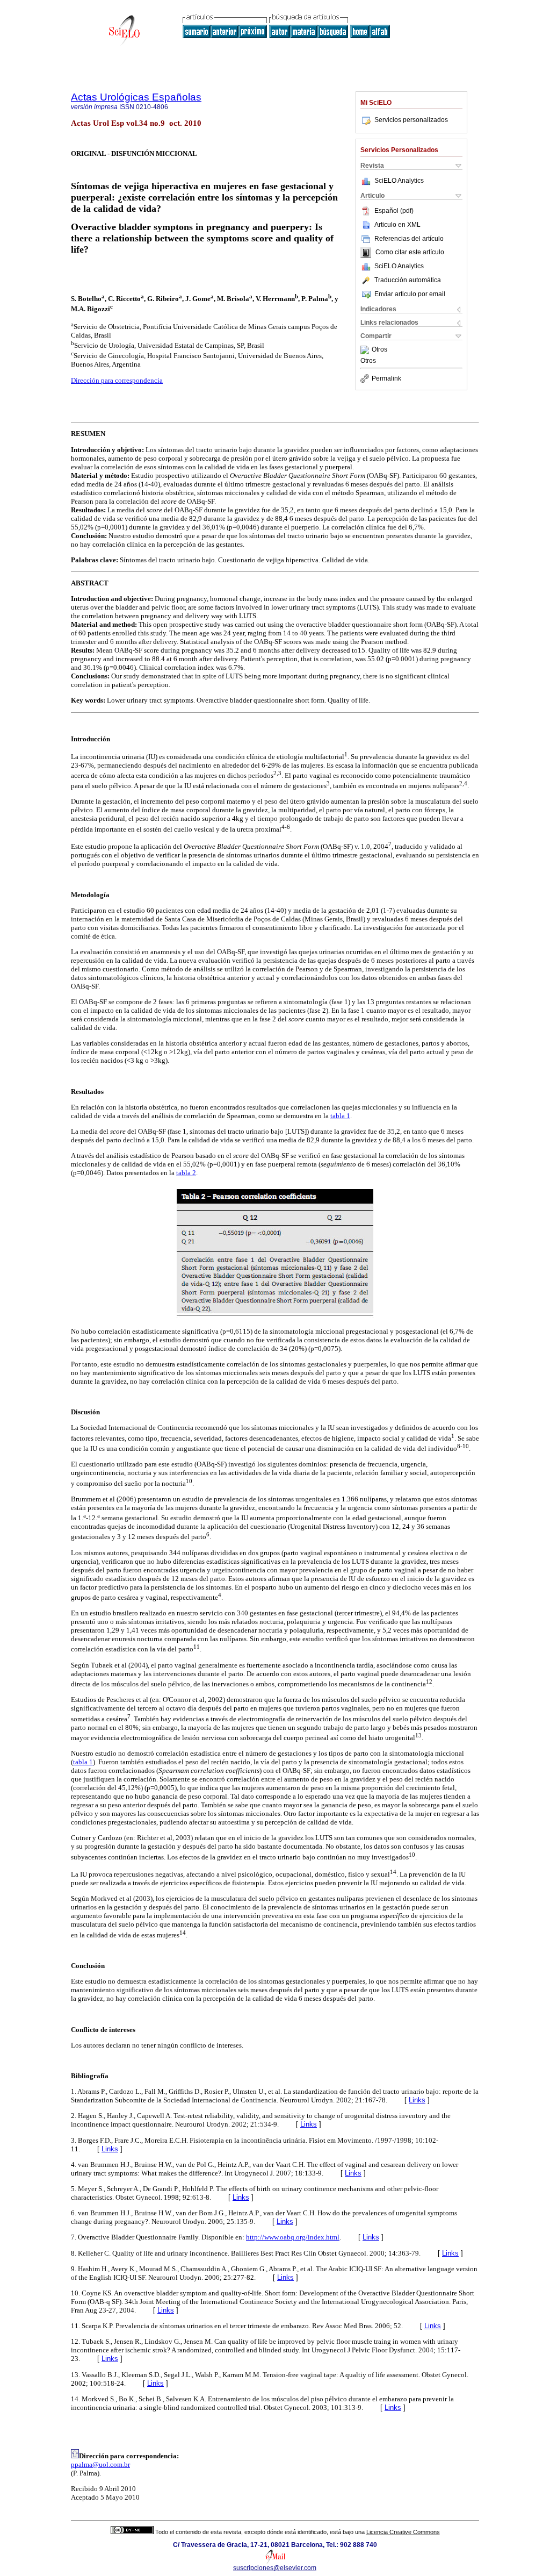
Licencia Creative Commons (403, 2532)
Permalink (386, 378)
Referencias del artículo (409, 239)
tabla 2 (186, 1173)
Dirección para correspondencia (117, 380)
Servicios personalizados (411, 120)
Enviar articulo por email (410, 294)
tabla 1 (340, 1116)
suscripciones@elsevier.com (275, 2568)
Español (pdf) (394, 211)
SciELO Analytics (399, 181)
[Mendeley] (366, 350)
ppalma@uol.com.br (100, 2464)
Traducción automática (408, 280)
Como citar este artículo (410, 253)
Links (417, 2100)
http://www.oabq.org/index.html (293, 2237)
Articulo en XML (397, 225)
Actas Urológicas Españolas (136, 97)
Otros (379, 350)
